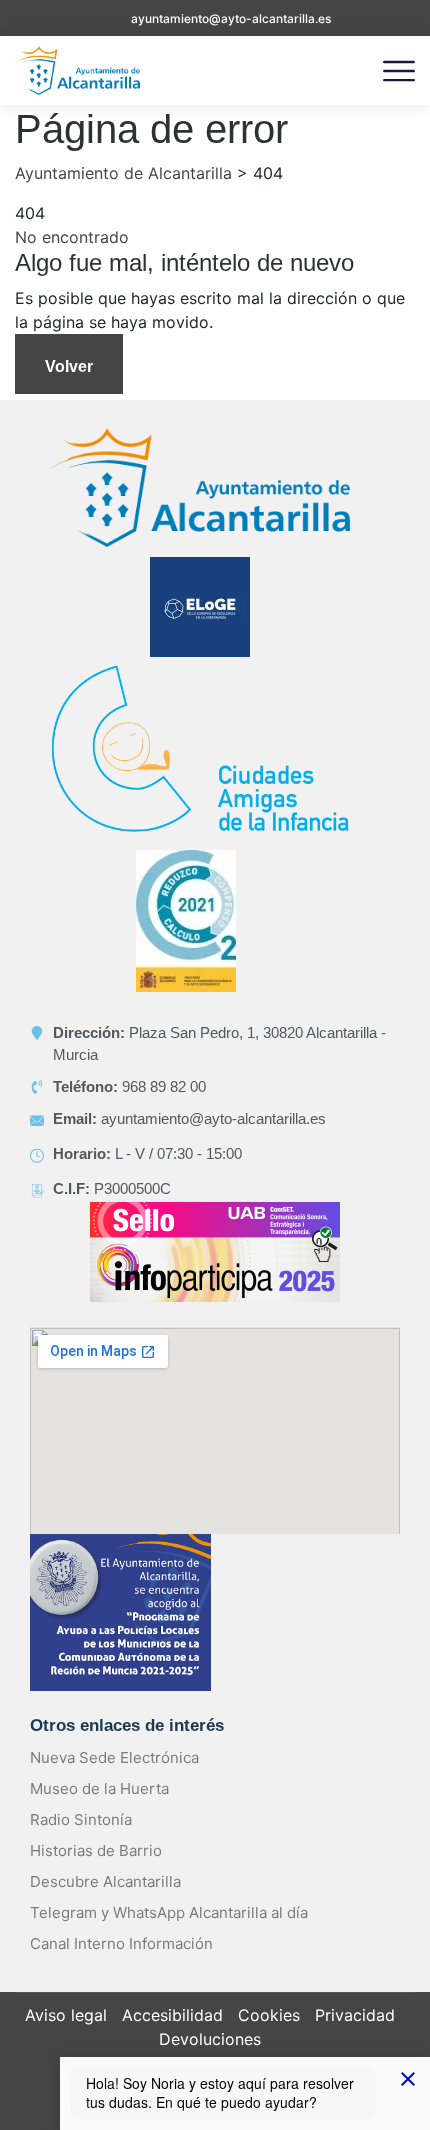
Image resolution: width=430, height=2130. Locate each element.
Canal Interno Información (121, 1943)
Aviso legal (66, 2015)
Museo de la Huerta (99, 1788)
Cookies (269, 2015)
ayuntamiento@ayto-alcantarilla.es (231, 18)
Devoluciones (210, 2039)
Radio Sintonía (81, 1819)
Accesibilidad (172, 2015)
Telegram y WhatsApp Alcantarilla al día (169, 1912)
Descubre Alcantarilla (105, 1881)
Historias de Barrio (96, 1850)
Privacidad (355, 2015)
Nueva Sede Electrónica (114, 1757)
